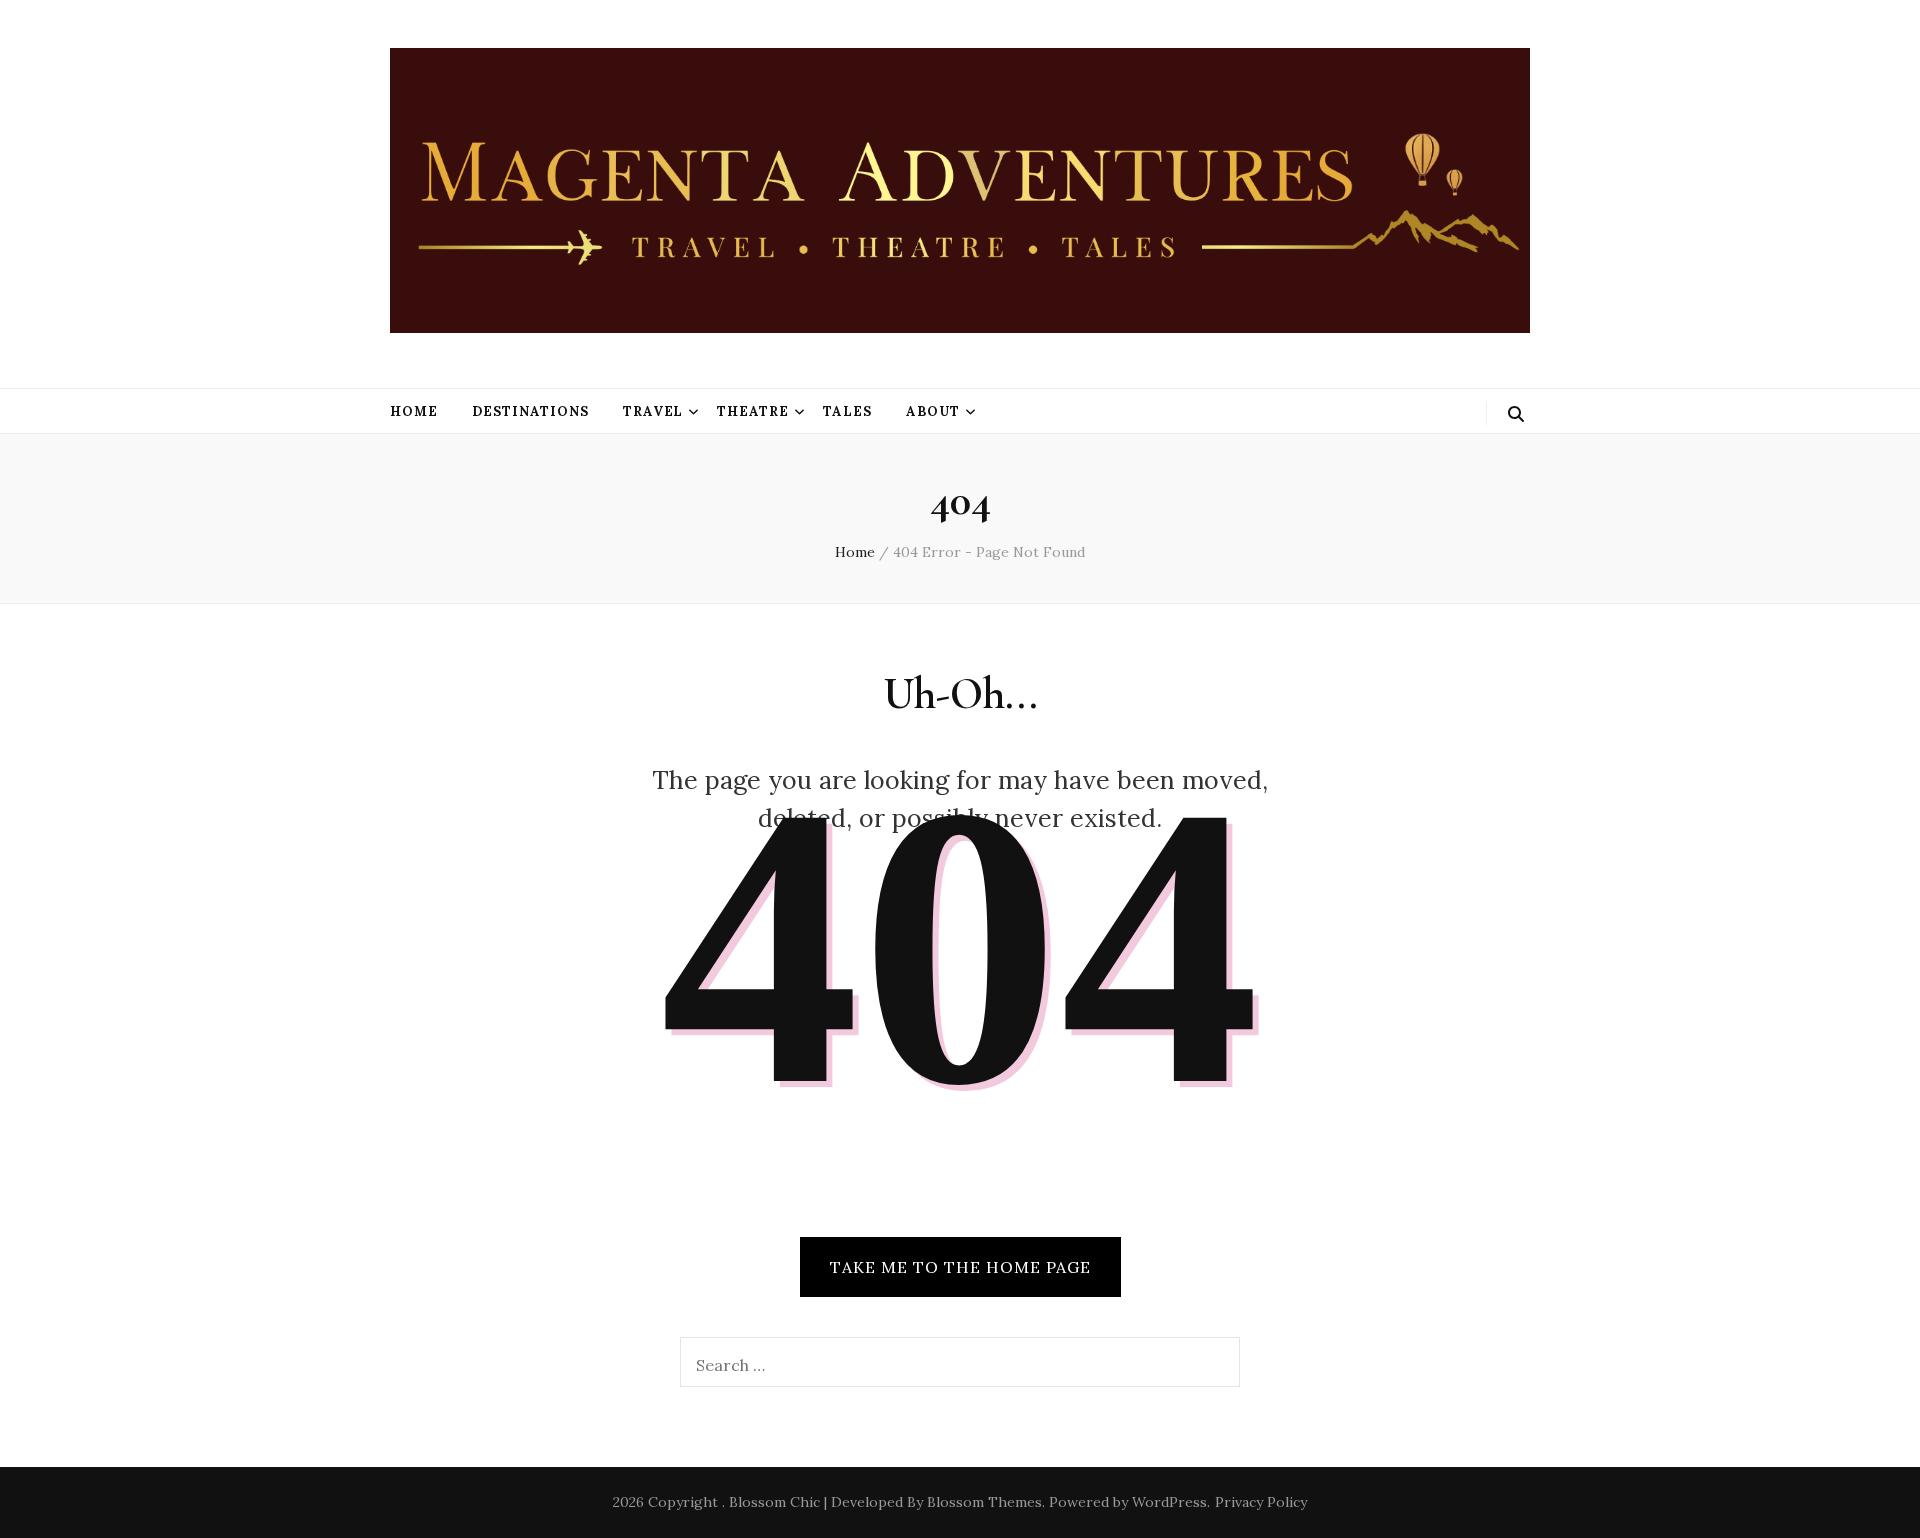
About (933, 411)
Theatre (753, 411)
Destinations (530, 411)
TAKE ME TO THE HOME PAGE (960, 1267)
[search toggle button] (1516, 414)
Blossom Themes (984, 1502)
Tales (847, 411)
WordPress (1169, 1502)
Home (414, 411)
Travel (653, 411)
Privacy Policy (1261, 1502)
